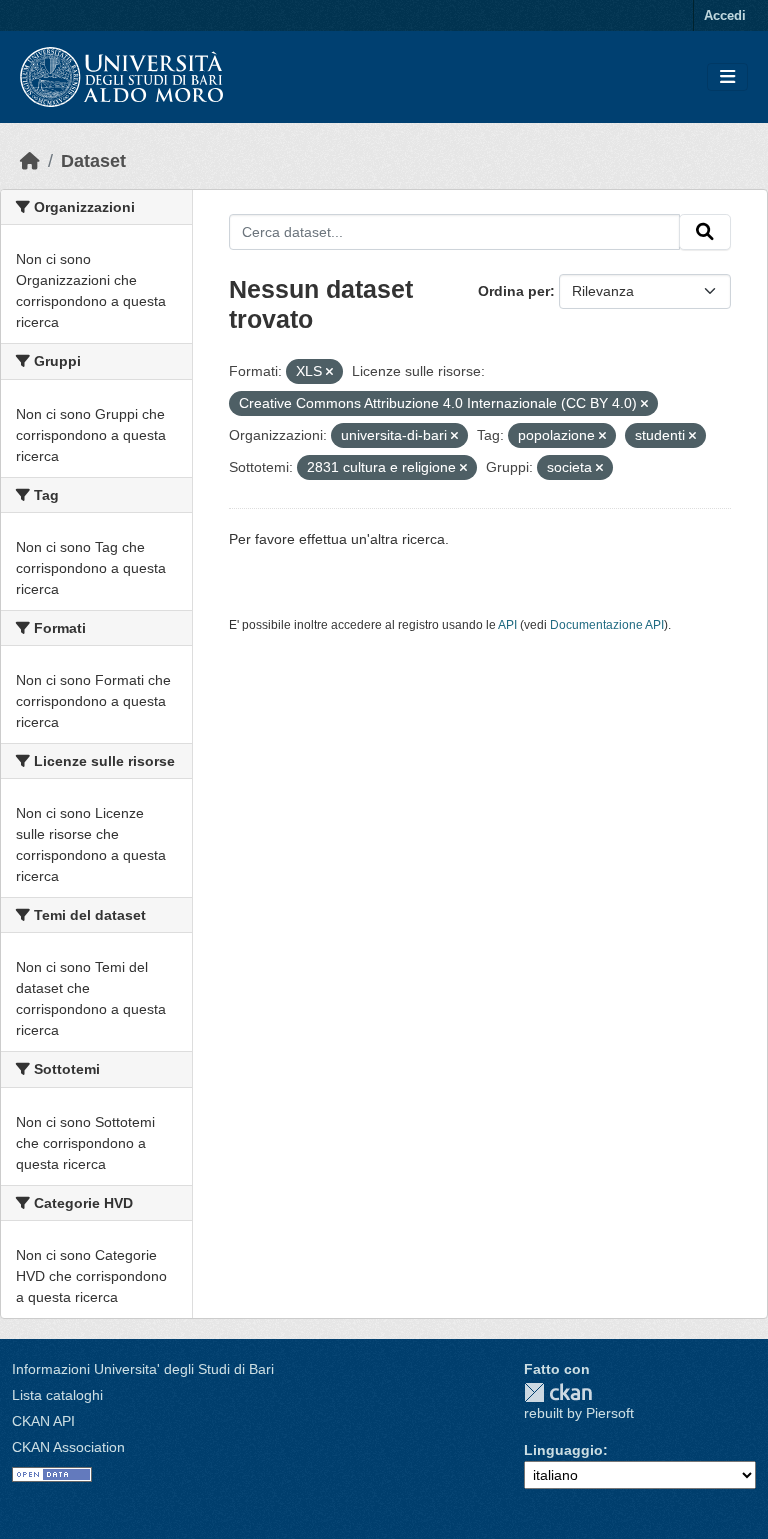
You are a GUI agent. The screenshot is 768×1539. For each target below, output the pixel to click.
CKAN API (43, 1421)
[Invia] (705, 232)
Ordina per (514, 291)
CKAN (558, 1392)
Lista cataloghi (57, 1395)
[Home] (30, 161)
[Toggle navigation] (727, 77)
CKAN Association (68, 1447)
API (507, 625)
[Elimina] (329, 372)
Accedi (725, 15)
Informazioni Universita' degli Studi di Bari (143, 1369)
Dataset (93, 161)
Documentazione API (607, 625)
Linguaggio (563, 1450)
